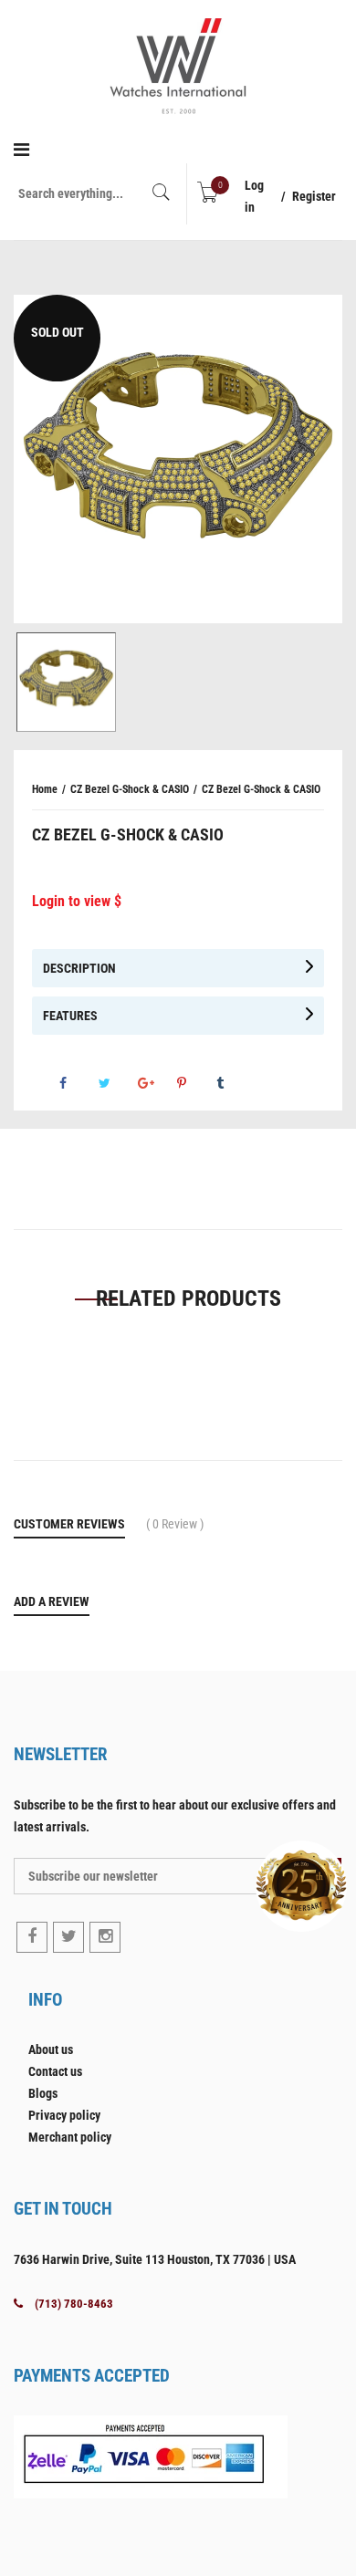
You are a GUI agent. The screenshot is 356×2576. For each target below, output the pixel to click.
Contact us (55, 2071)
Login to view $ (77, 901)
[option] (178, 459)
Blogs (43, 2093)
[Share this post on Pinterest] (195, 1083)
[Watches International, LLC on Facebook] (32, 1937)
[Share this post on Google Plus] (156, 1083)
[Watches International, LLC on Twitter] (68, 1937)
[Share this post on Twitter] (117, 1083)
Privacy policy (64, 2115)
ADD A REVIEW (52, 1601)
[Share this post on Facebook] (78, 1083)
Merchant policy (70, 2137)
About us (51, 2049)
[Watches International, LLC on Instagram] (105, 1937)
